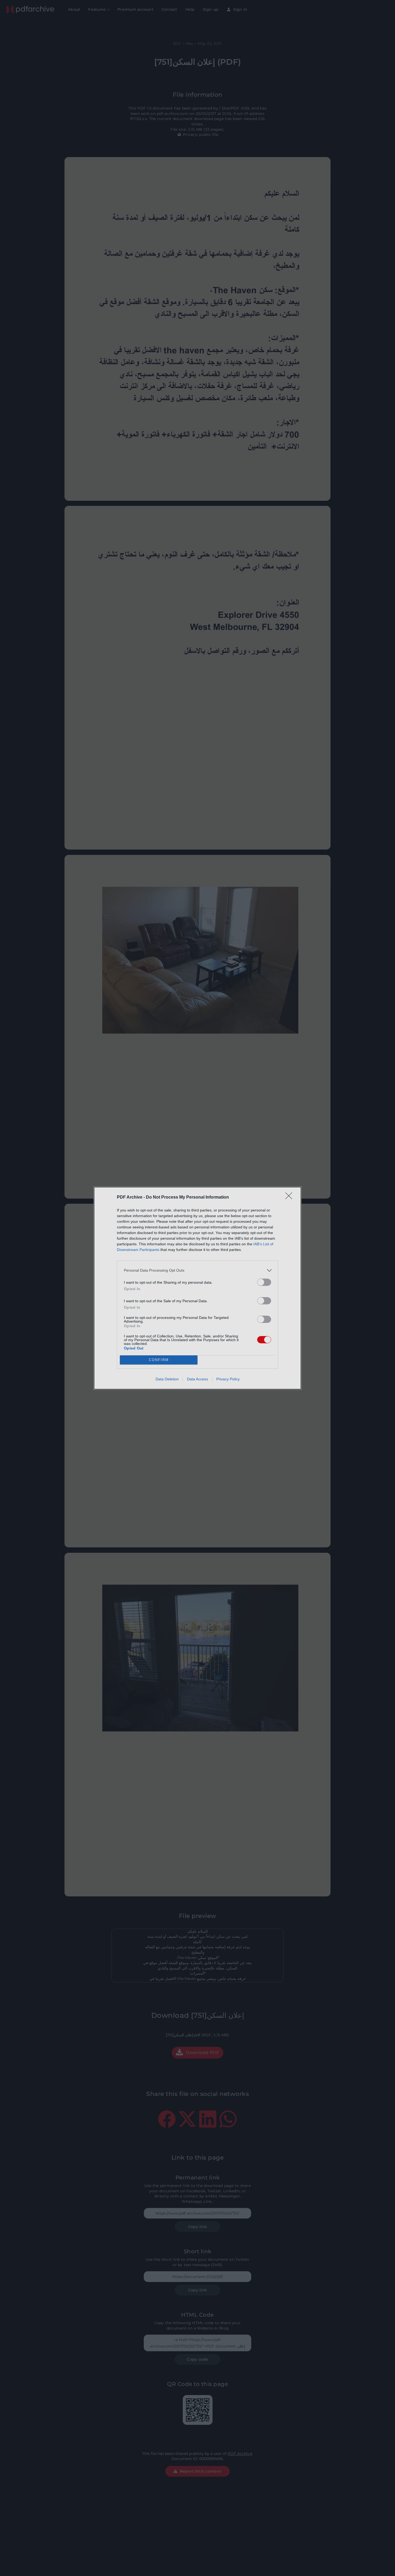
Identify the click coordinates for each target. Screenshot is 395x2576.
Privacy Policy (228, 1379)
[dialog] (198, 1288)
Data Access (198, 1379)
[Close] (290, 1198)
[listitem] (198, 1270)
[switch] (264, 1282)
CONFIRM (159, 1360)
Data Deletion (167, 1379)
